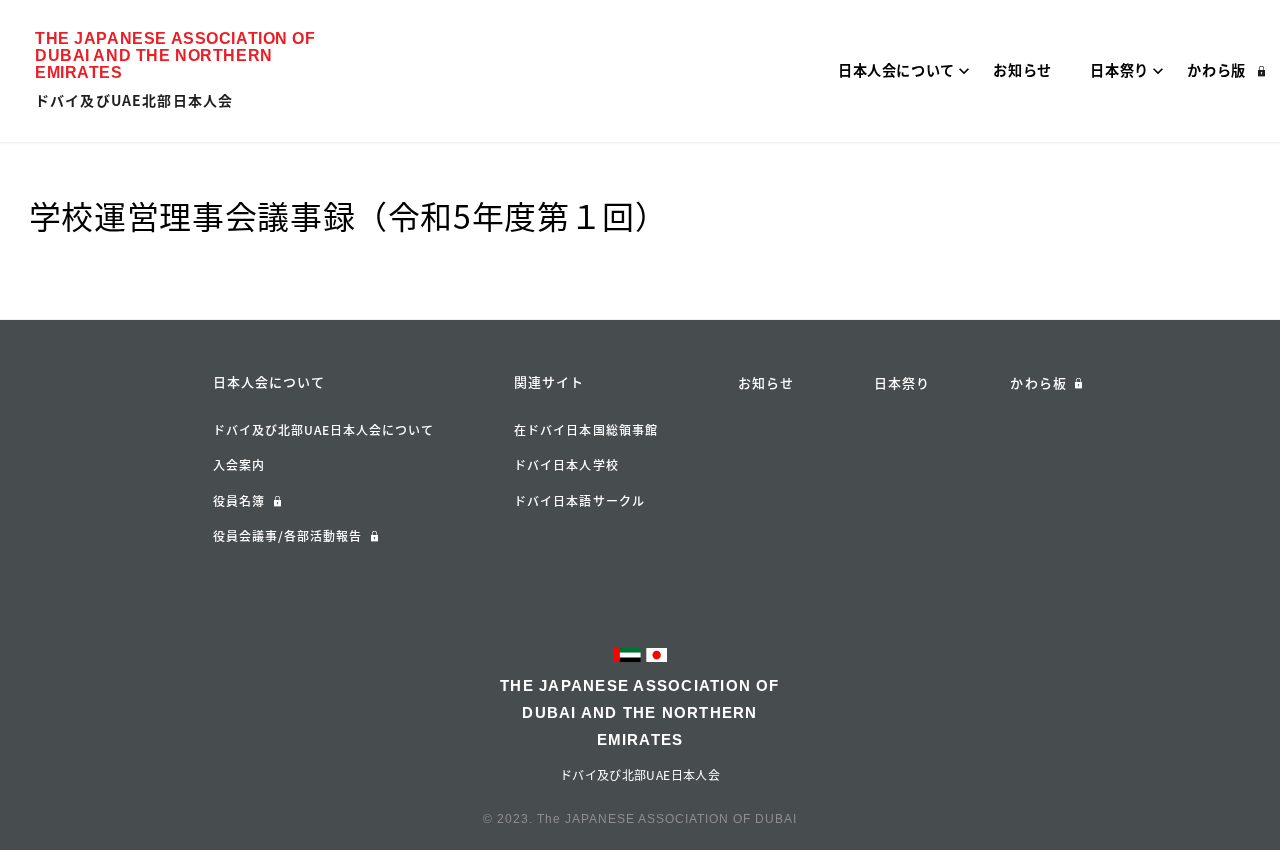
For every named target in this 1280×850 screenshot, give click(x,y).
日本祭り (902, 382)
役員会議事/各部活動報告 (287, 536)
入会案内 (239, 465)
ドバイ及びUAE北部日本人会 (134, 100)
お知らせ (766, 382)
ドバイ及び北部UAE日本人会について (323, 430)
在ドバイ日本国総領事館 (586, 430)
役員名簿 (239, 501)
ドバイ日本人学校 (566, 465)
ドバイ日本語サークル (579, 501)
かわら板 (1038, 382)
